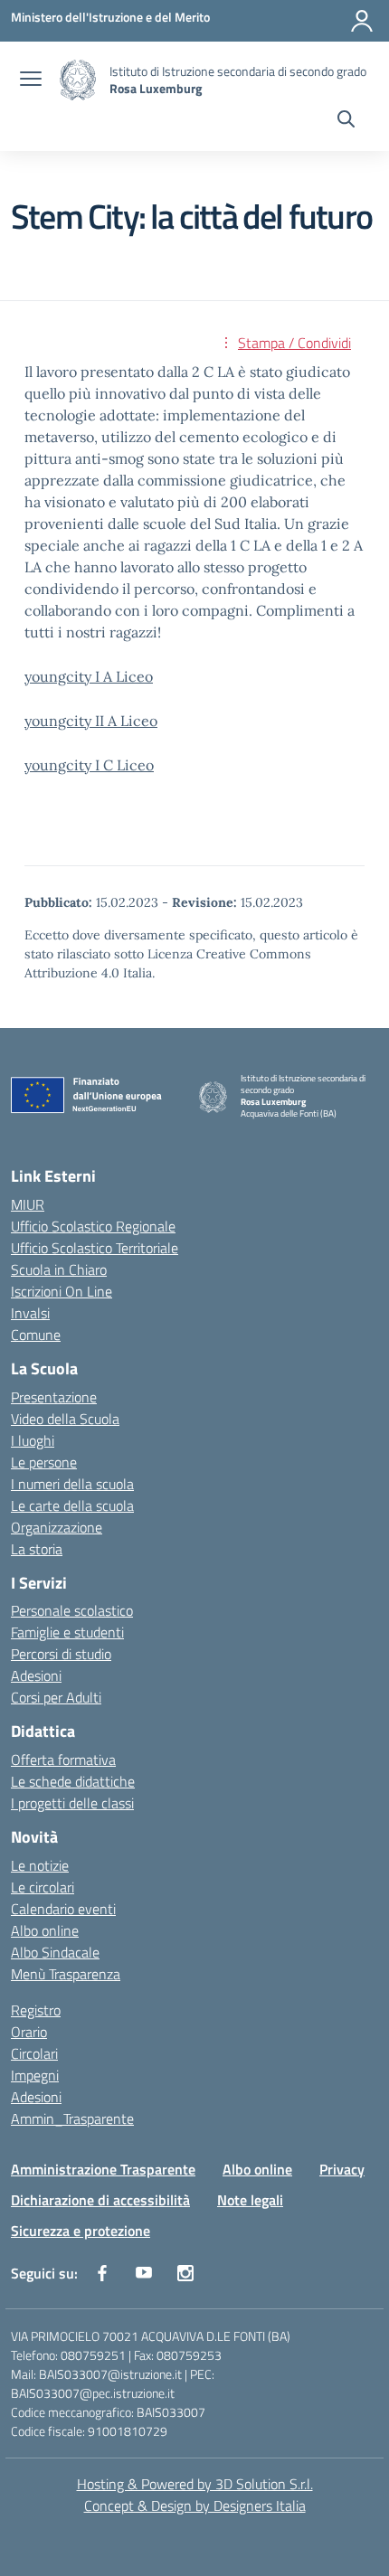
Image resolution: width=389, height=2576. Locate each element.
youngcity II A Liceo (91, 721)
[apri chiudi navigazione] (31, 80)
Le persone (44, 1462)
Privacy (342, 2169)
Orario (29, 2032)
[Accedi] (362, 21)
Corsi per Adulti (56, 1697)
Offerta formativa (63, 1760)
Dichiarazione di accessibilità (100, 2200)
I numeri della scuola (72, 1484)
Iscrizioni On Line (62, 1291)
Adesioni (36, 1675)
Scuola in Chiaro (59, 1269)
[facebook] (102, 2273)
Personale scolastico (72, 1610)
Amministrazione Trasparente (103, 2169)
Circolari (34, 2053)
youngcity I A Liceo (89, 676)
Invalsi (30, 1313)
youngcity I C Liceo (89, 765)
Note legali (250, 2200)
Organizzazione (57, 1527)
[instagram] (185, 2273)
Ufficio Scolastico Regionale (93, 1226)
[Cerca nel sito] (346, 121)
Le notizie (40, 1865)
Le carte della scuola (72, 1505)
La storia (37, 1549)
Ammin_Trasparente (72, 2118)
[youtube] (144, 2273)
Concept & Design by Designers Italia (195, 2505)
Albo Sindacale (55, 1952)
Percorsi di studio (61, 1654)
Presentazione (54, 1397)
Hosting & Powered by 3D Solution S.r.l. (195, 2484)
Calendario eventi (63, 1909)
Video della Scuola (65, 1419)
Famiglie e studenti (67, 1632)
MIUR (28, 1204)
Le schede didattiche (73, 1781)
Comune (36, 1335)
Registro (36, 2010)
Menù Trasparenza (66, 1974)
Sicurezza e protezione (81, 2231)
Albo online (45, 1930)
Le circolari (43, 1887)
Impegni (35, 2075)
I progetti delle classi (72, 1803)
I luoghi (33, 1440)
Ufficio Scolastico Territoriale (95, 1248)
